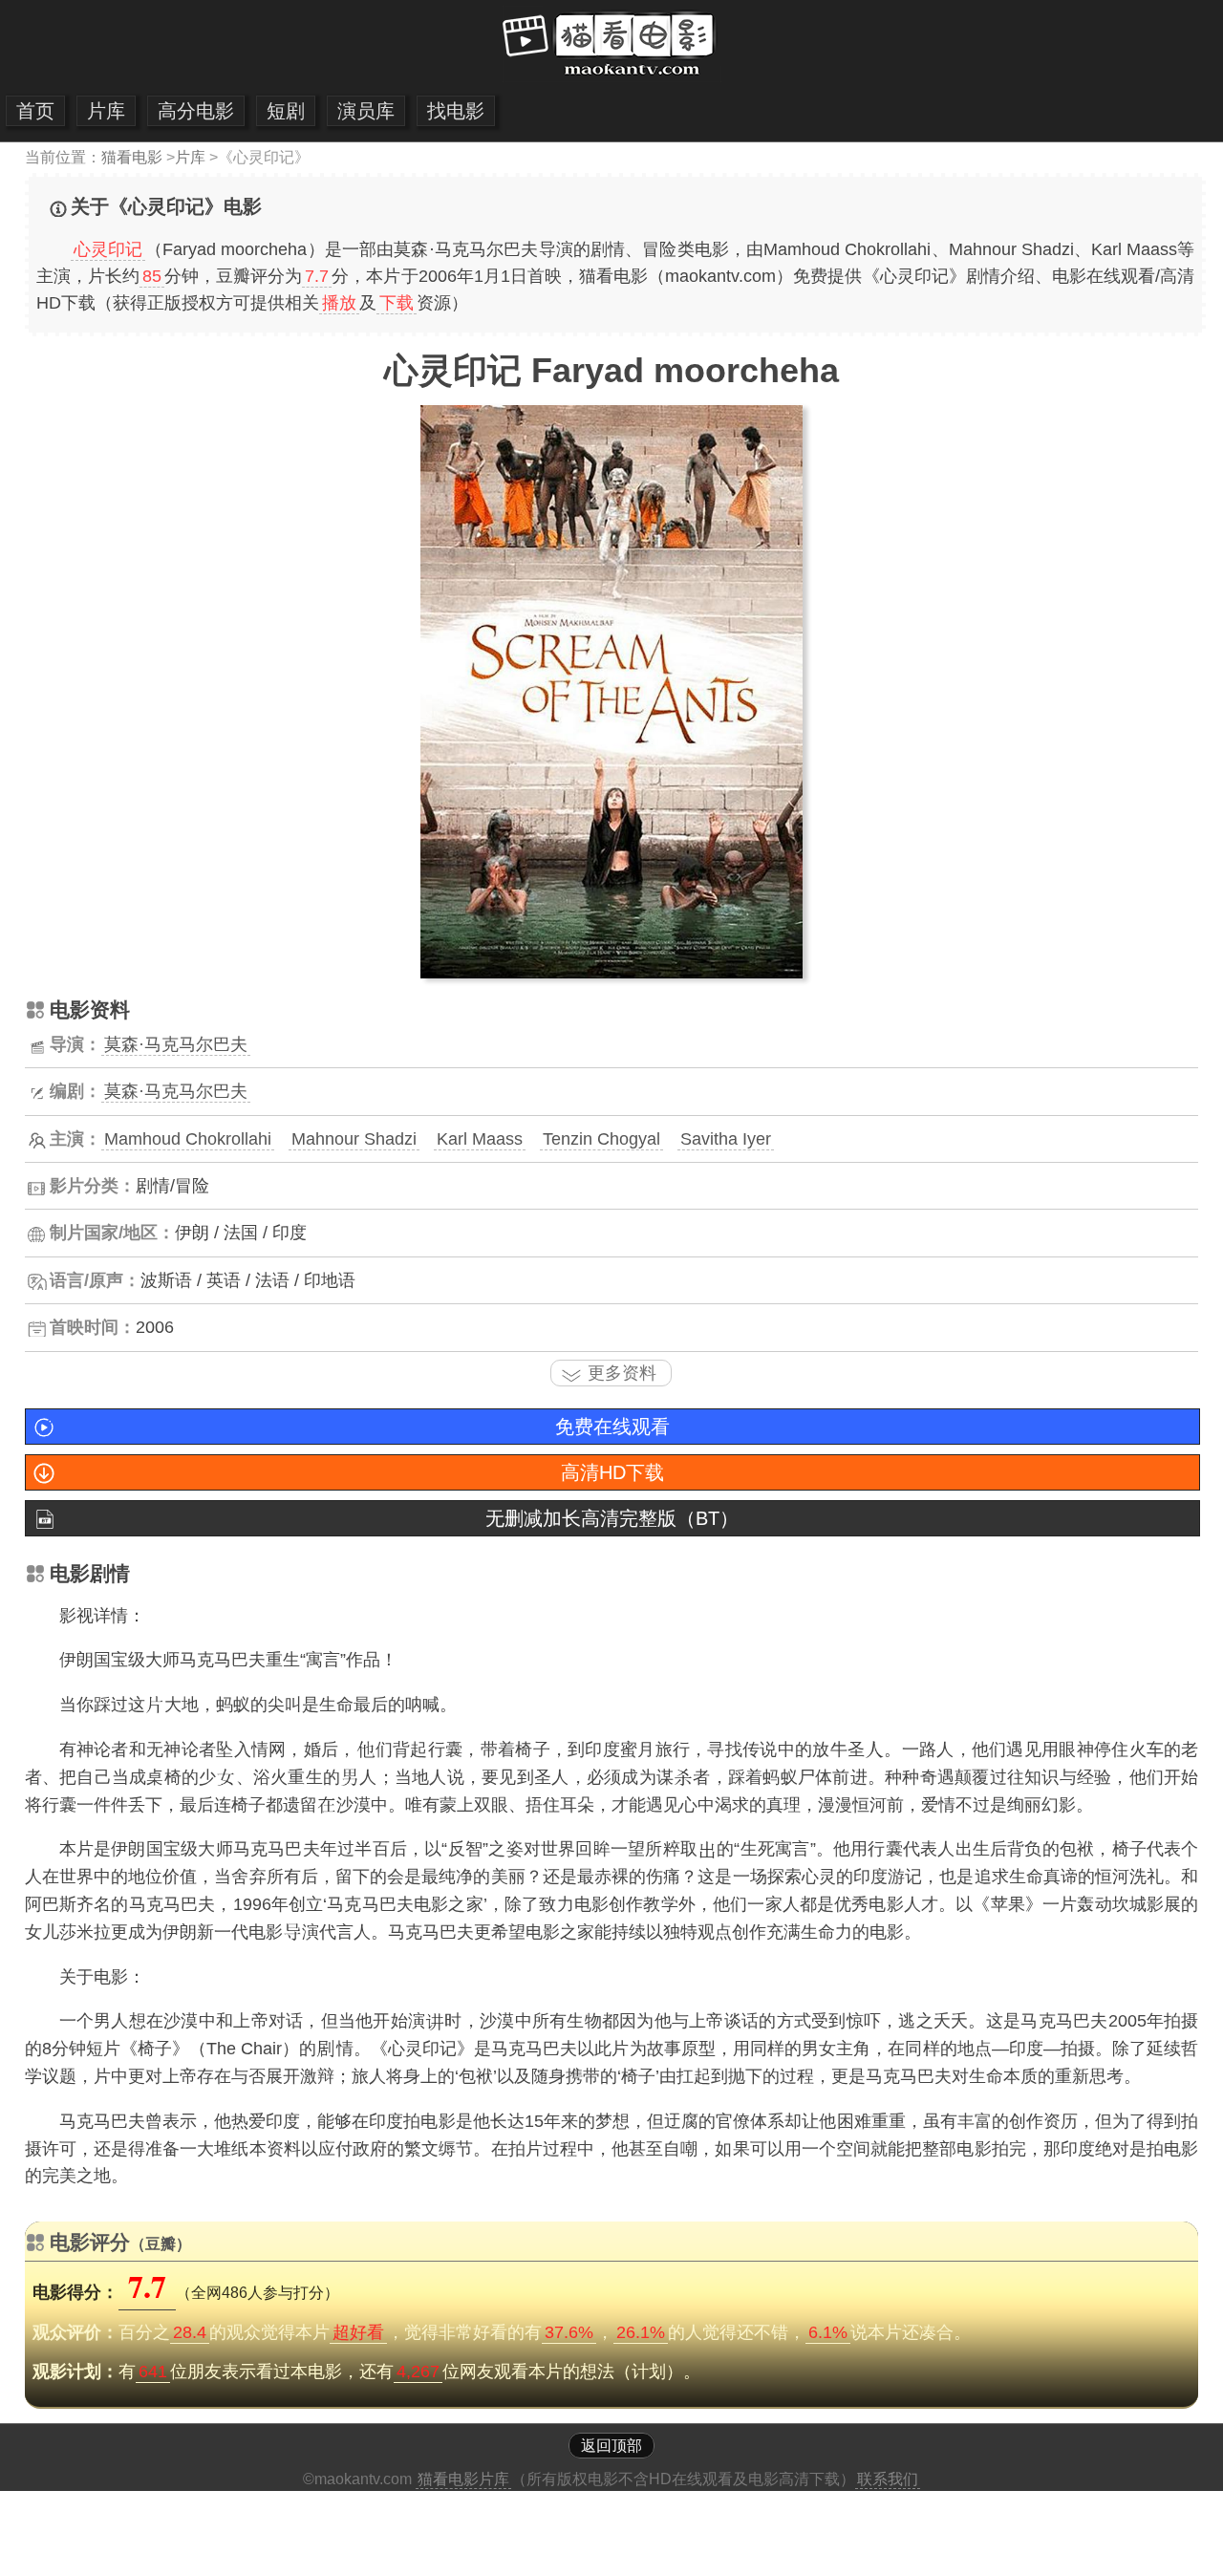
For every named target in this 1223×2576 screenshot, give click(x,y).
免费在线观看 (612, 1427)
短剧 (286, 111)
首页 (35, 111)
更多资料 (622, 1373)
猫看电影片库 (463, 2479)
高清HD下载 (612, 1472)
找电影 (456, 111)
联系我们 (888, 2479)
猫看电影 (132, 157)
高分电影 (196, 111)
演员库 (366, 111)
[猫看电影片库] (612, 76)
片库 (106, 111)
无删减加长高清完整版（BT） (612, 1518)
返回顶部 (611, 2446)
